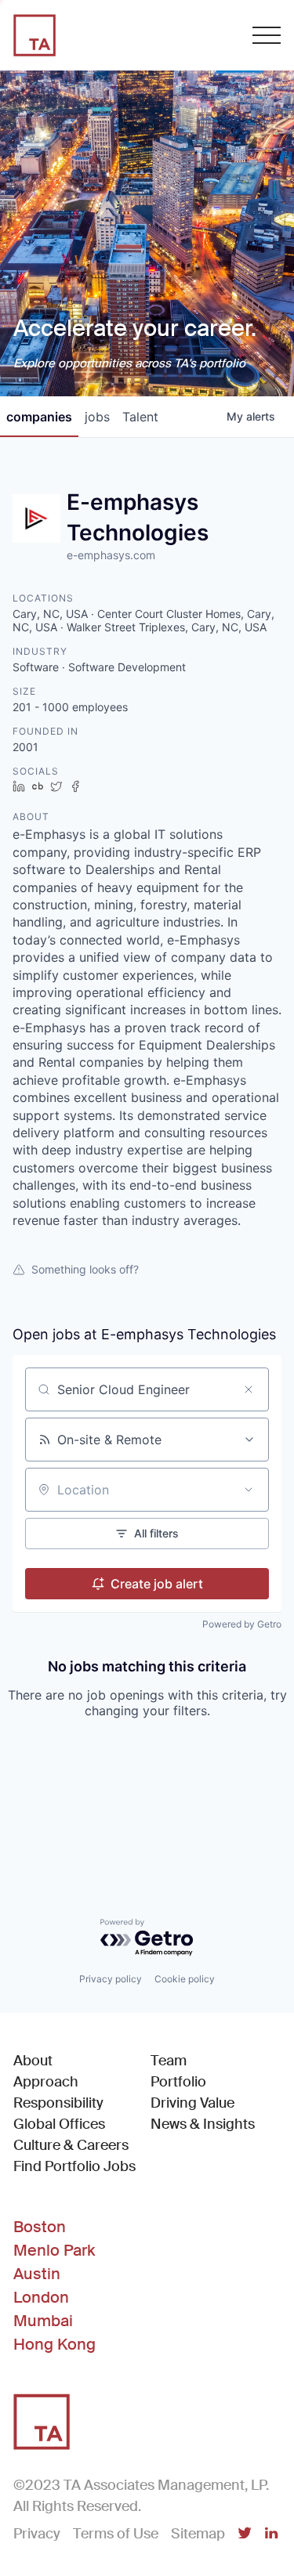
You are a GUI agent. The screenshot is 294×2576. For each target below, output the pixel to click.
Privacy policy (111, 1979)
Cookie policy (185, 1979)
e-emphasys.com (111, 555)
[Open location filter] (249, 1490)
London (41, 2297)
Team (169, 2061)
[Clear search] (249, 1389)
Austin (37, 2274)
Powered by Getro (242, 1624)
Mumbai (43, 2321)
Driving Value (192, 2103)
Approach (46, 2082)
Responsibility (58, 2103)
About (33, 2061)
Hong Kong (54, 2344)
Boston (40, 2227)
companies (39, 417)
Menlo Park (54, 2250)
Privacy (37, 2534)
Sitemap (198, 2534)
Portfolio (178, 2082)
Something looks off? (85, 1269)
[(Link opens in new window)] (245, 2534)
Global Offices (59, 2124)
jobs (97, 417)
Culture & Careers (71, 2145)
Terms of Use (116, 2534)
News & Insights (203, 2124)
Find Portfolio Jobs (74, 2166)
